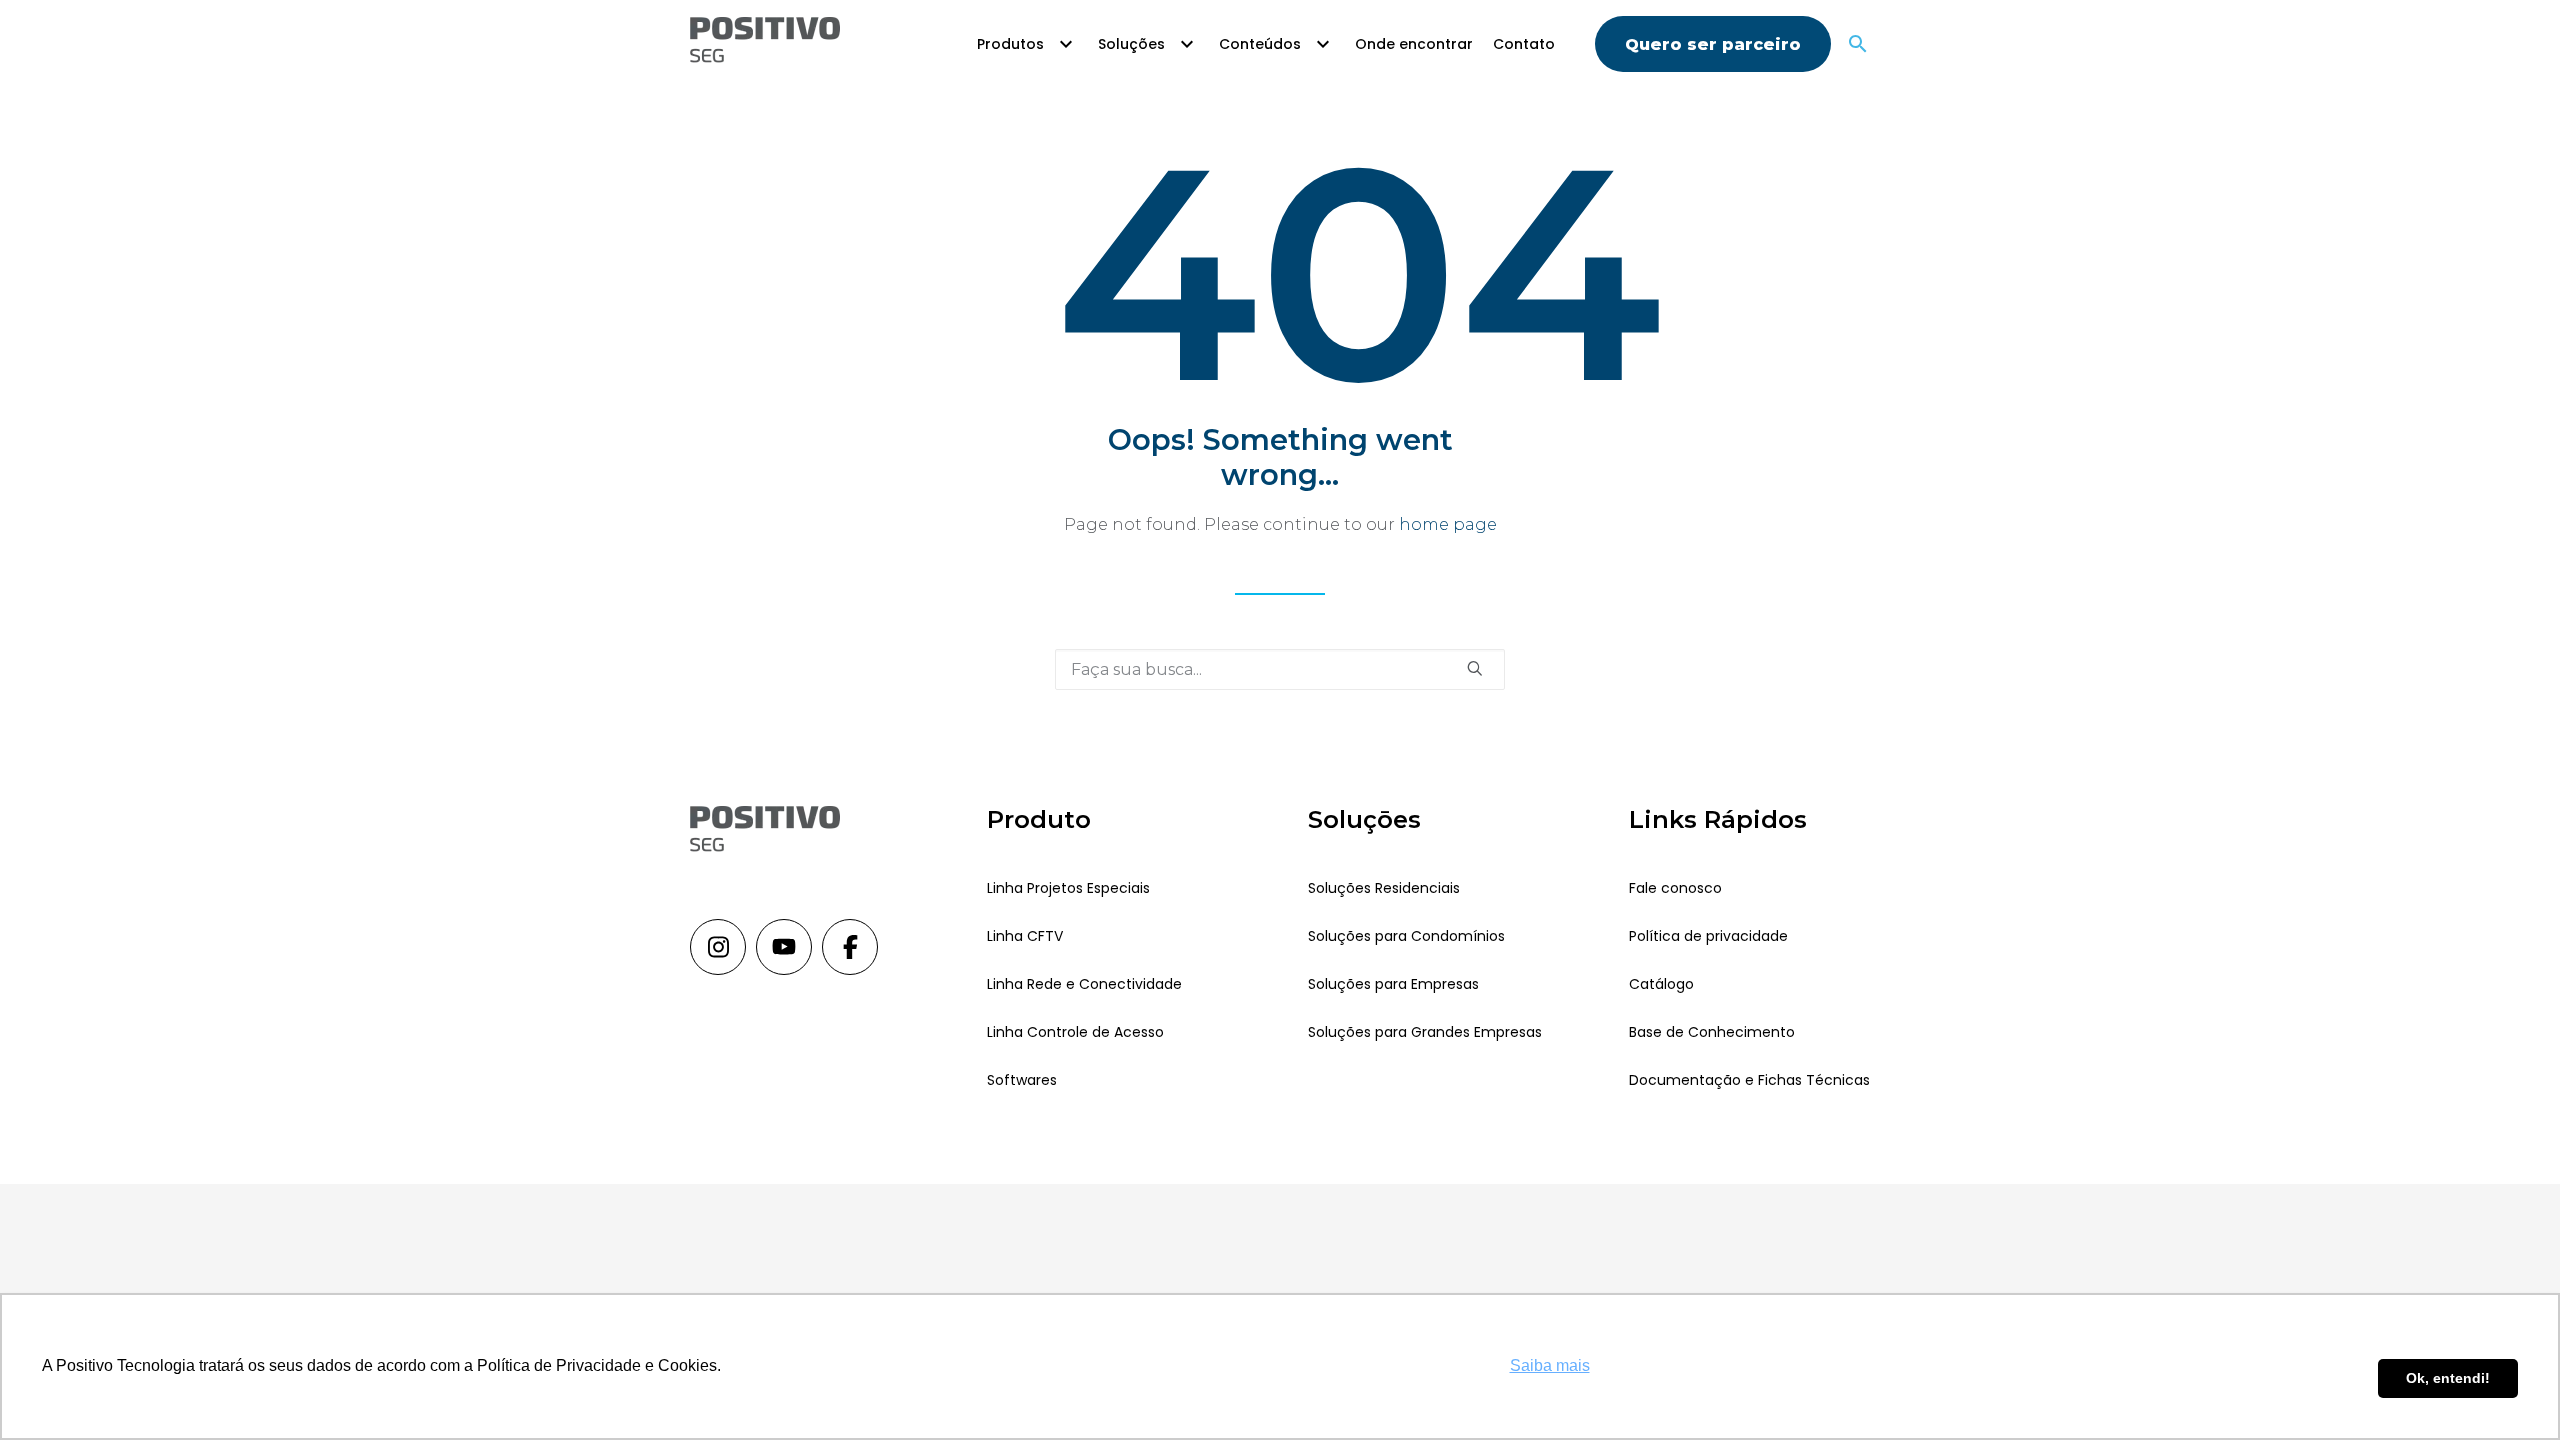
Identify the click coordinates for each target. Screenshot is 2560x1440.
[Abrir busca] (1858, 44)
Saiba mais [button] (1550, 1365)
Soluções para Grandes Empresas (1425, 1032)
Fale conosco (1675, 888)
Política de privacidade (1708, 936)
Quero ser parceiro (1713, 44)
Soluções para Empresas (1393, 984)
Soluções (1131, 44)
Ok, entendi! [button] (2448, 1378)
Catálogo (1661, 984)
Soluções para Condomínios (1406, 936)
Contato (1524, 44)
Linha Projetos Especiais (1068, 888)
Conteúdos (1260, 44)
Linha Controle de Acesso (1075, 1032)
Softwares (1022, 1080)
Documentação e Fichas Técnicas (1749, 1080)
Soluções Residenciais (1384, 888)
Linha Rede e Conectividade (1084, 984)
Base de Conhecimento (1712, 1032)
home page (1448, 524)
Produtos (1010, 44)
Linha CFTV (1025, 936)
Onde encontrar (1414, 44)
